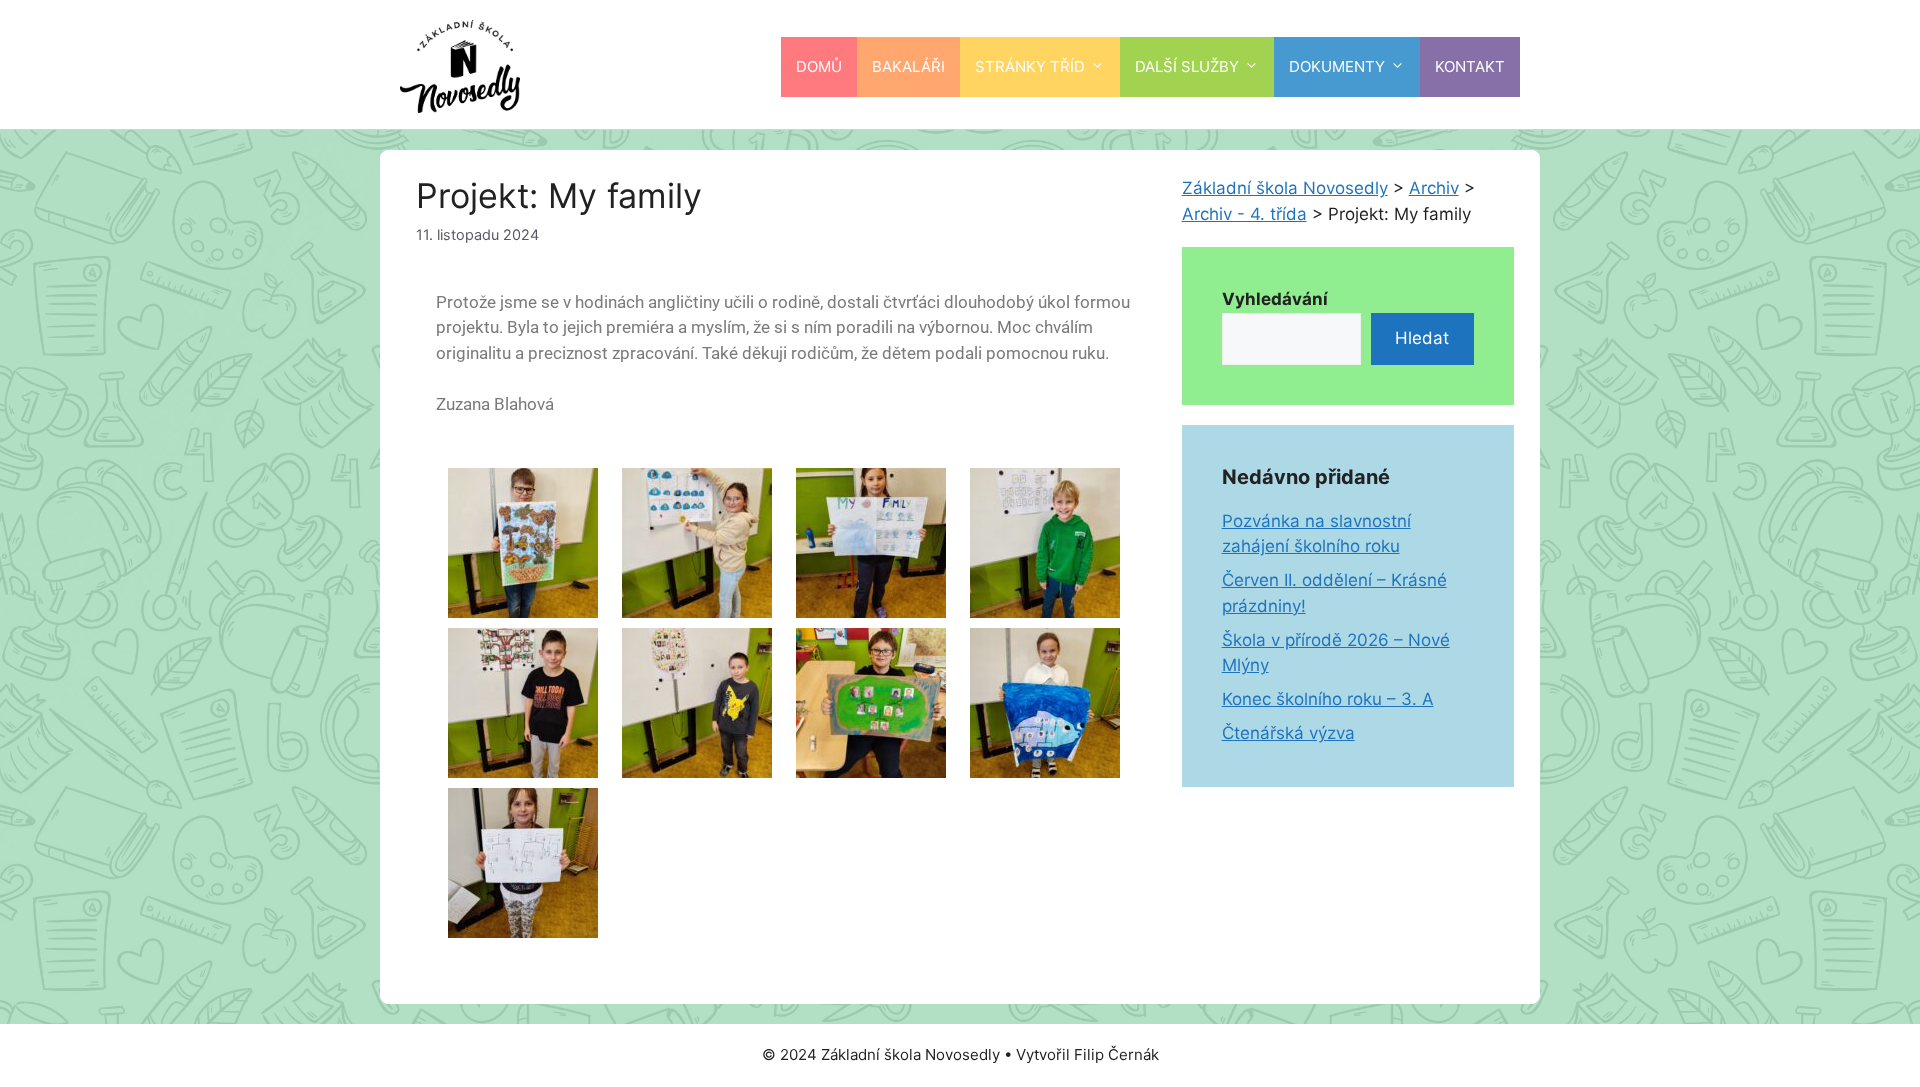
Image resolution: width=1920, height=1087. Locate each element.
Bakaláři (908, 66)
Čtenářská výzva (1288, 733)
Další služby (1187, 66)
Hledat (1422, 338)
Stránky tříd (1030, 66)
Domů (819, 66)
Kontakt (1470, 66)
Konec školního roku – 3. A (1328, 699)
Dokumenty (1337, 66)
